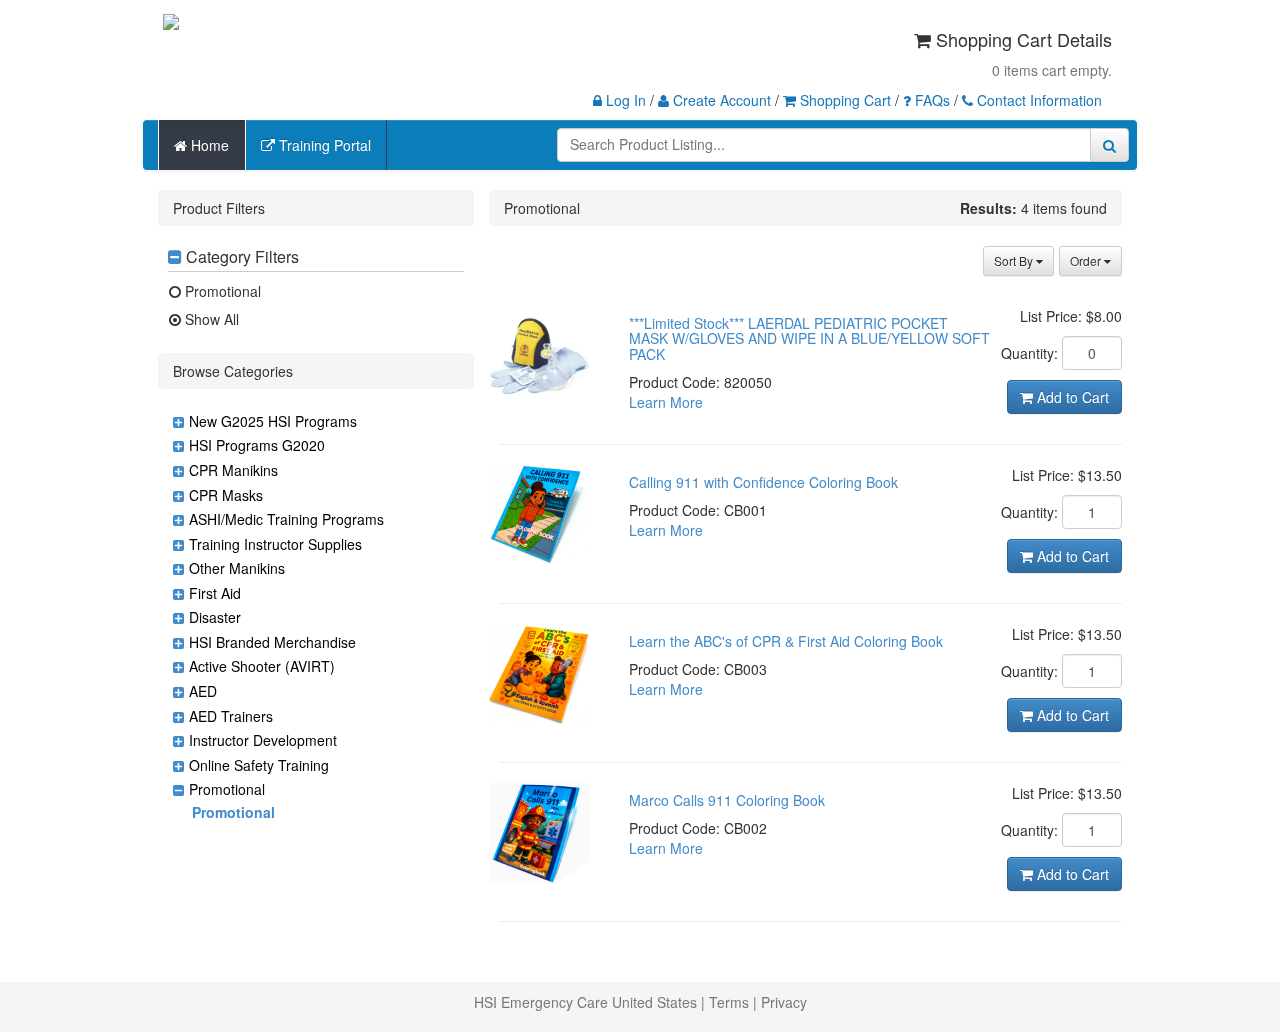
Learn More (666, 402)
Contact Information (1037, 100)
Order (1087, 260)
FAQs (930, 100)
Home (208, 145)
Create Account (720, 100)
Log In (624, 100)
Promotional (221, 291)
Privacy (784, 1002)
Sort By (1015, 260)
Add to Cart (1071, 397)
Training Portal (323, 145)
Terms (729, 1002)
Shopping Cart (843, 100)
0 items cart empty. (1052, 70)
